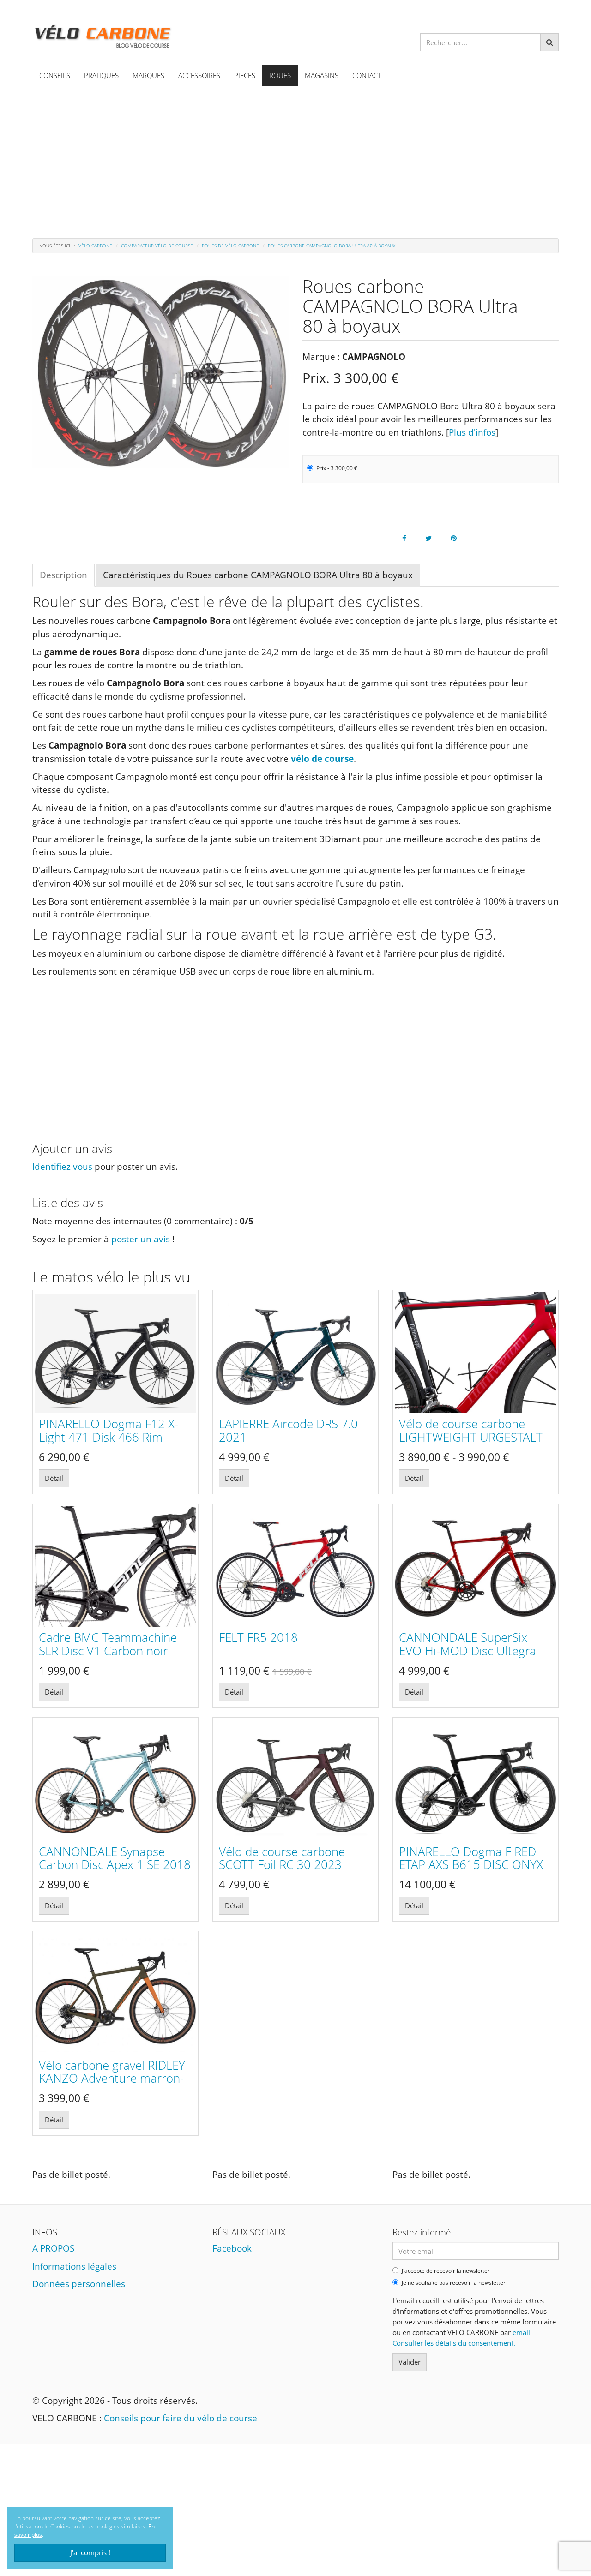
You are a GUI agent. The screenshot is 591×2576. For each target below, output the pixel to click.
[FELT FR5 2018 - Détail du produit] (295, 1567)
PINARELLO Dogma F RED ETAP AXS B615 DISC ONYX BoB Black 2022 (471, 1865)
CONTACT (367, 75)
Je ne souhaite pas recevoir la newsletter (454, 2283)
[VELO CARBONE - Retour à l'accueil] (103, 34)
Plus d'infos (472, 432)
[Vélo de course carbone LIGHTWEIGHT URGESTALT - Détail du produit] (476, 1353)
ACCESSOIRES (199, 75)
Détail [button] (54, 1478)
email (521, 2332)
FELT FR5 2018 (258, 1637)
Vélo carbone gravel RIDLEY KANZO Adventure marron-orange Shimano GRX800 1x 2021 (114, 2085)
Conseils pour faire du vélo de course (181, 2418)
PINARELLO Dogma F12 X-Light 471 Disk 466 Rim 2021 (109, 1437)
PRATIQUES (101, 75)
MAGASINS (322, 75)
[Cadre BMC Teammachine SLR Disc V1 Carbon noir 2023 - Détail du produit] (115, 1567)
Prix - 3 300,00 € (337, 468)
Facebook (232, 2248)
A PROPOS (53, 2248)
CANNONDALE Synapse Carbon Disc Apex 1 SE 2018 (115, 1858)
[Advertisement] (295, 155)
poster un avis (141, 1239)
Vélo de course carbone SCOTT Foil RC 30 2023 (282, 1858)
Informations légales (74, 2266)
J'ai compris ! (90, 2552)
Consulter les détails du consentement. (454, 2343)
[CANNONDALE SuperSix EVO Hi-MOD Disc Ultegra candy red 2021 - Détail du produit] (476, 1567)
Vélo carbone (95, 246)
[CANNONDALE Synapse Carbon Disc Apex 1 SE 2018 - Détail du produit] (115, 1780)
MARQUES (148, 75)
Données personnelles (79, 2284)
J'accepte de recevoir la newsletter (446, 2271)
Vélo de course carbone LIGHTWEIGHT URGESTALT (471, 1430)
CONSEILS (55, 75)
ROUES (280, 75)
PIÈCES (245, 75)
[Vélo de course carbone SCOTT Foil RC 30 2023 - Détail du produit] (295, 1780)
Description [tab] (63, 575)
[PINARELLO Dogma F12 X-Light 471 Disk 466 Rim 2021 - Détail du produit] (115, 1353)
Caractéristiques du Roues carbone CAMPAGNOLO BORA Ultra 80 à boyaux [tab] (258, 575)
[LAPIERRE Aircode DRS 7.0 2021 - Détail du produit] (295, 1353)
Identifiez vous (62, 1167)
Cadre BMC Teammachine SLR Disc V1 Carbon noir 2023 (108, 1650)
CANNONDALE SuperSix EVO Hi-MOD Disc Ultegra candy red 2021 (467, 1650)
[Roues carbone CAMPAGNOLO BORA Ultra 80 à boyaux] (160, 372)
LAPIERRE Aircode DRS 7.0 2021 (288, 1430)
